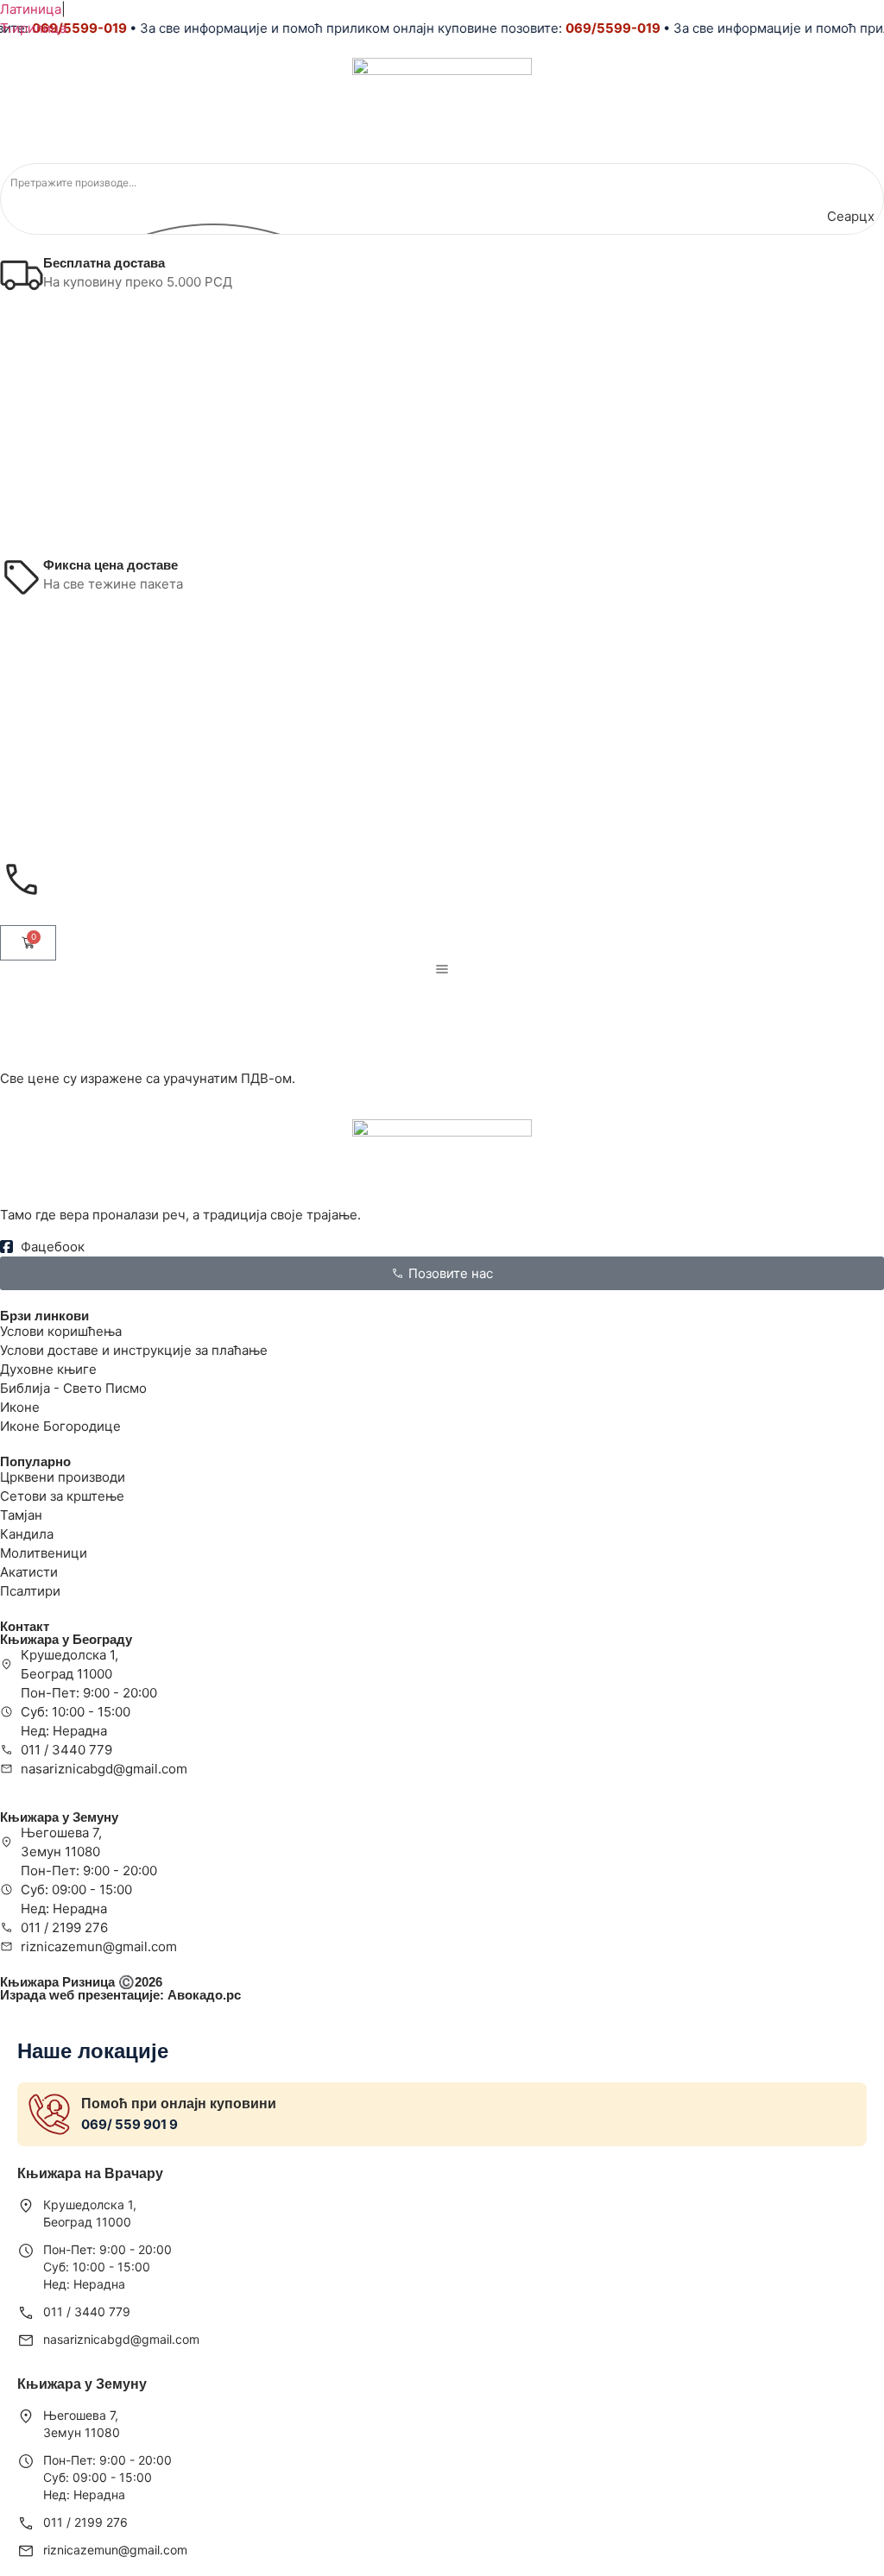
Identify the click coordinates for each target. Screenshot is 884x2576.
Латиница (31, 9)
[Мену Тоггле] (442, 969)
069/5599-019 (598, 28)
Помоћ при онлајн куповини (179, 2104)
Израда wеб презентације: (120, 1995)
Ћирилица (33, 28)
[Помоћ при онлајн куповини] (49, 2114)
